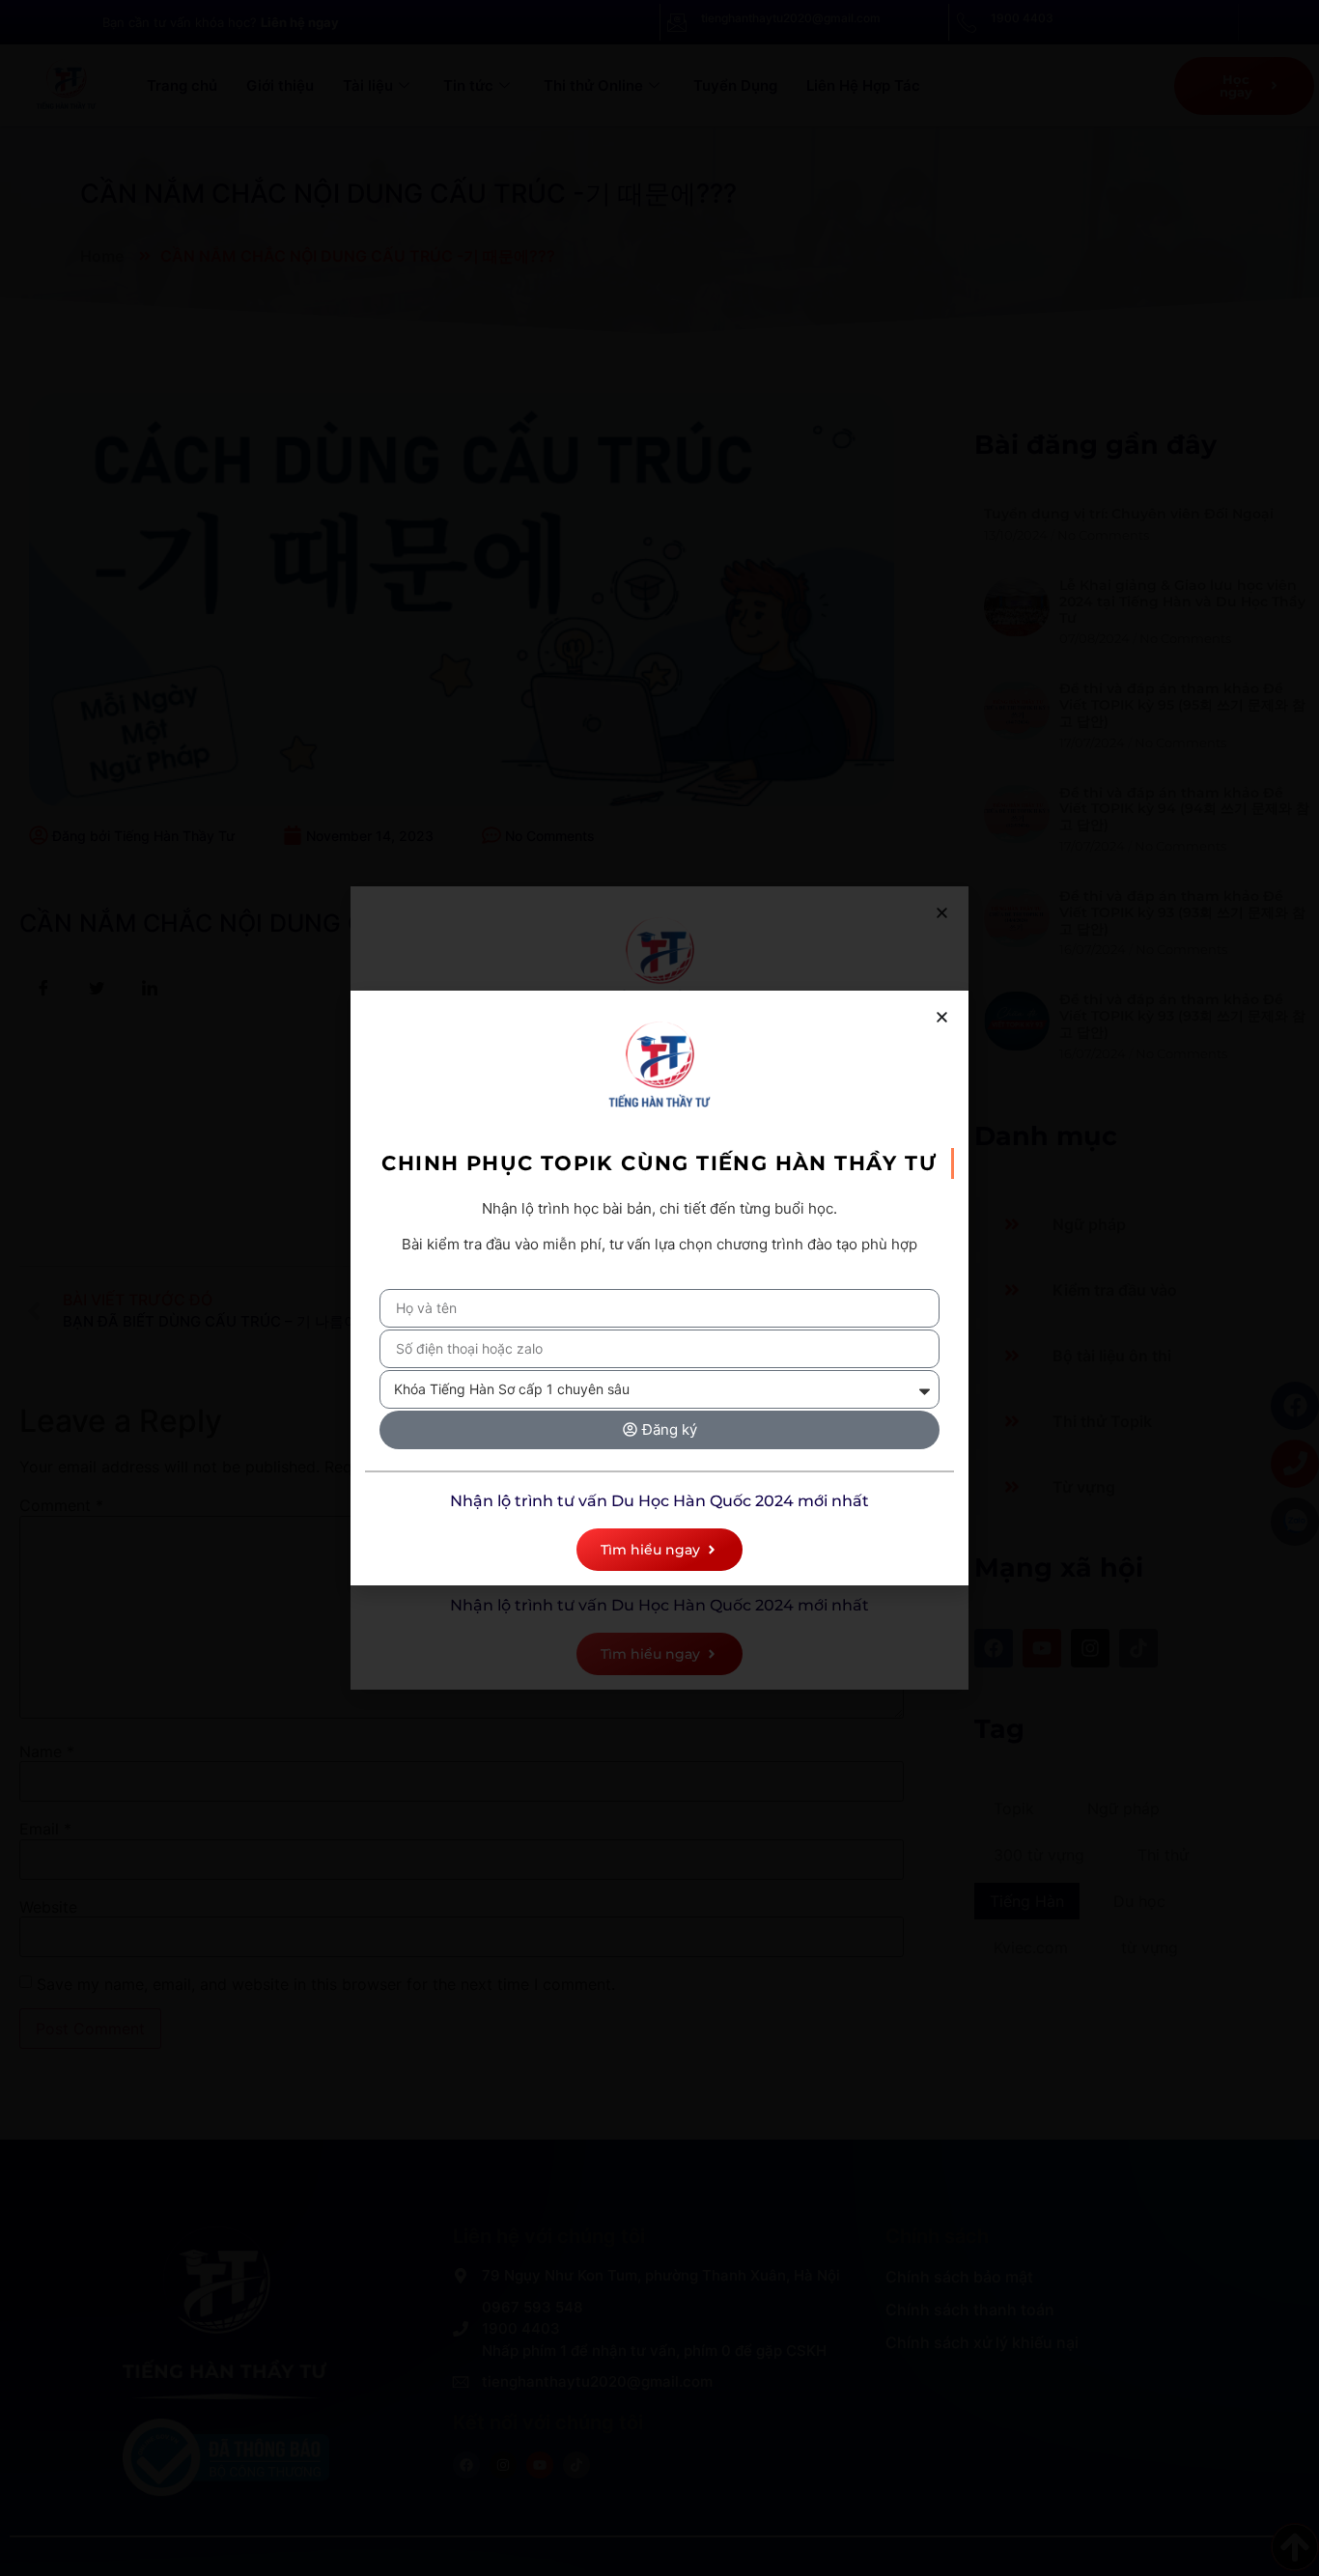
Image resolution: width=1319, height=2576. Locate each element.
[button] (942, 1017)
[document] (659, 1288)
